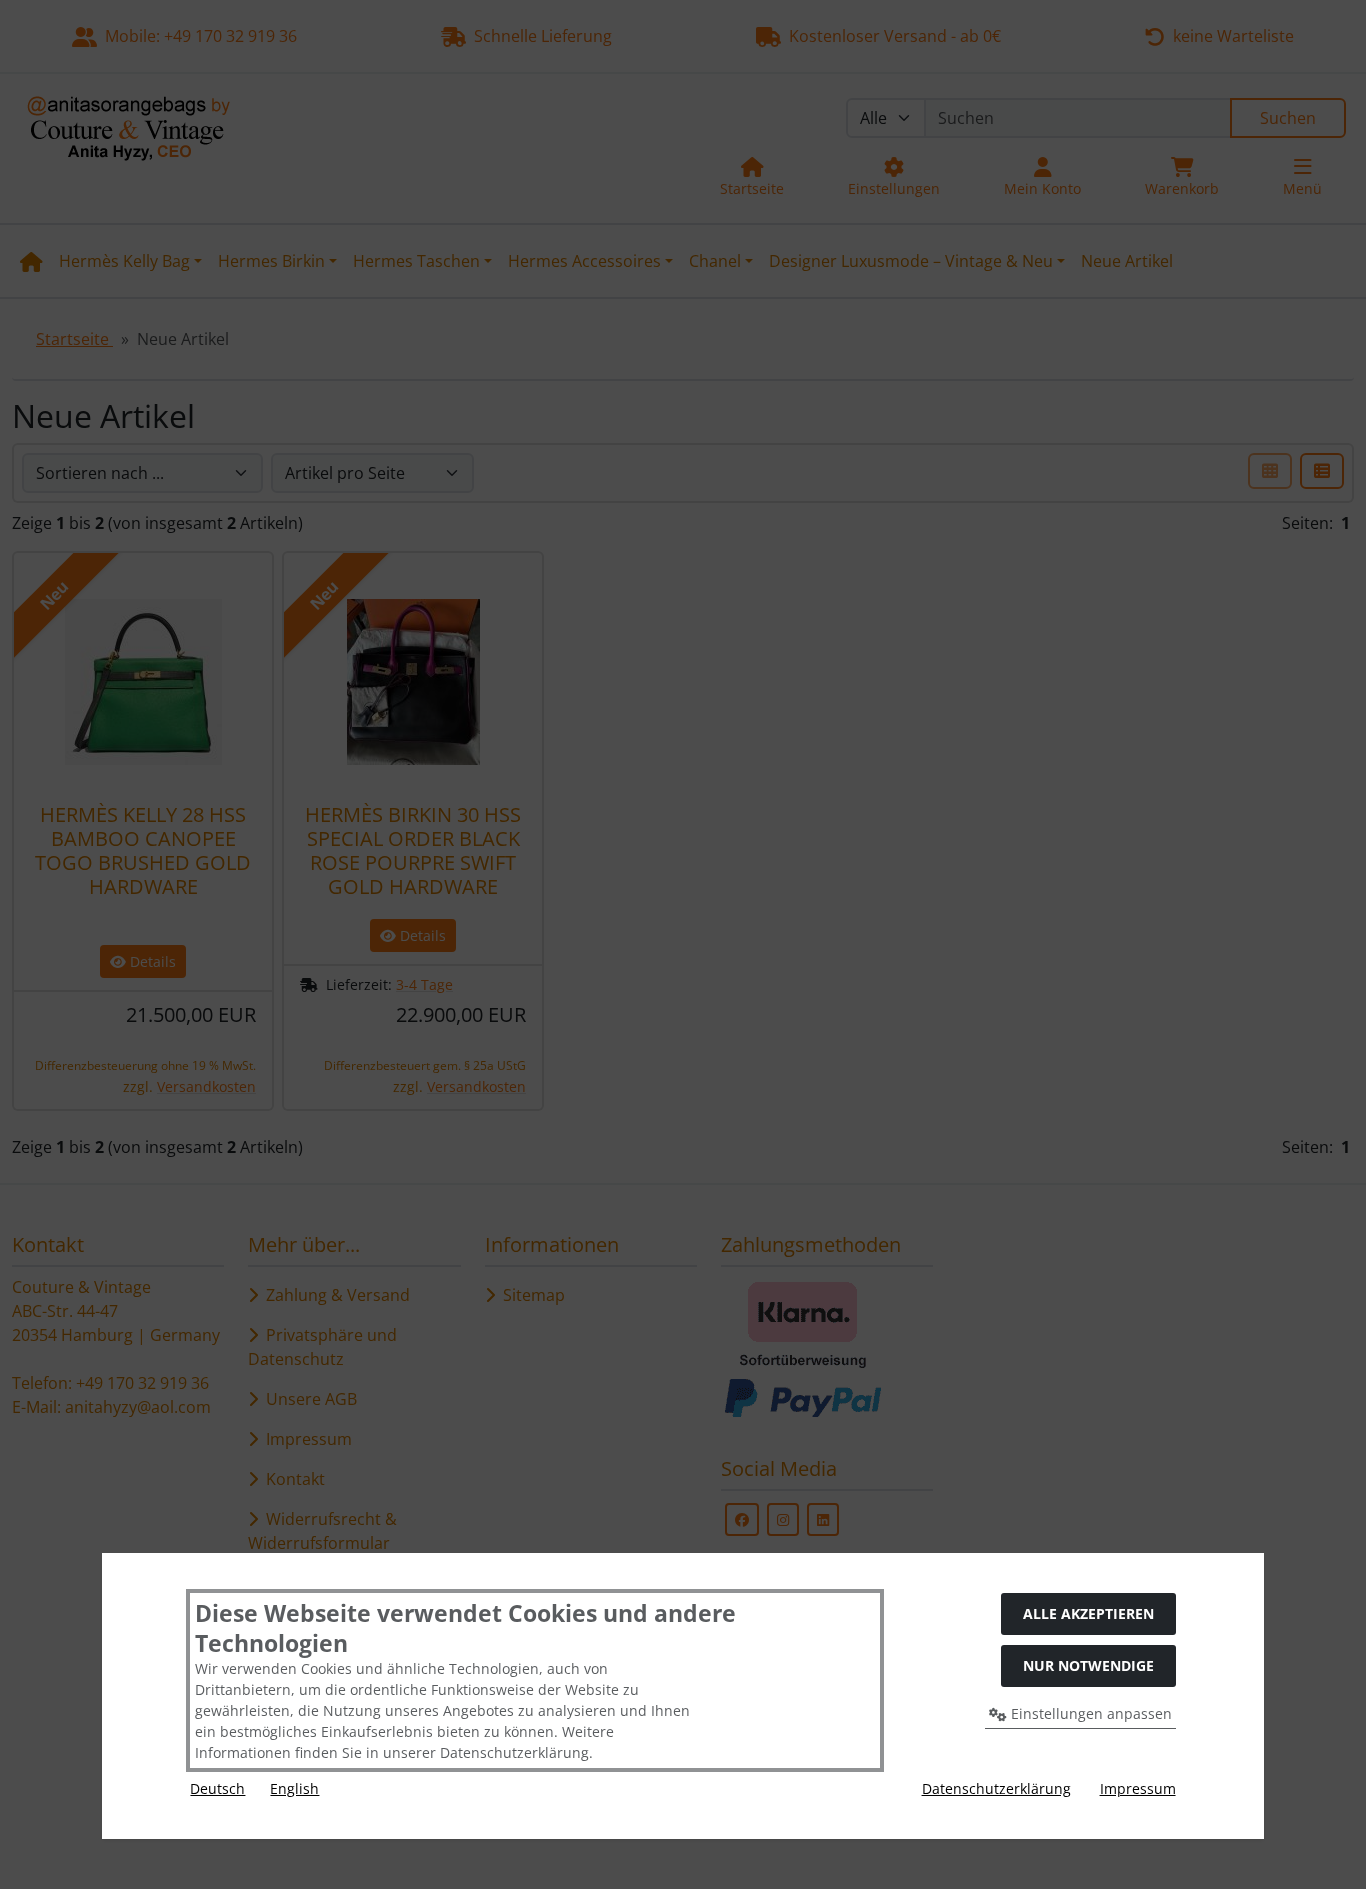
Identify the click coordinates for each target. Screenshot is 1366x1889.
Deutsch (217, 1788)
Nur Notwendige (1088, 1665)
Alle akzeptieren (1088, 1613)
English (294, 1788)
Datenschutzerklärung (996, 1788)
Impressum (1138, 1788)
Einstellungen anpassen (1089, 1713)
